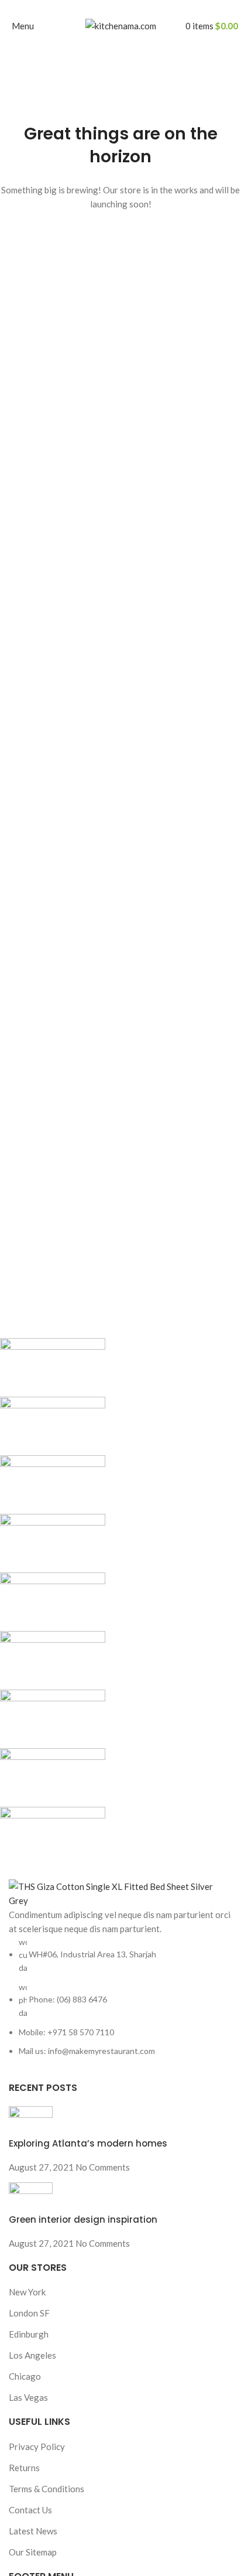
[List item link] (120, 1997)
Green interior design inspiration (83, 2220)
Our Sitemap (33, 2552)
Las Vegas (28, 2397)
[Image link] (120, 1892)
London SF (29, 2313)
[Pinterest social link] (121, 8)
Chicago (25, 2376)
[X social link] (107, 8)
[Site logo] (121, 25)
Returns (24, 2468)
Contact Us (30, 2510)
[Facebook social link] (94, 8)
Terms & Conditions (47, 2489)
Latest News (33, 2531)
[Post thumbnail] (31, 2120)
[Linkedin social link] (134, 8)
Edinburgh (29, 2334)
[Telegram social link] (148, 8)
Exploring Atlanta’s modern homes (88, 2143)
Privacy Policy (37, 2447)
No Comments (103, 2167)
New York (27, 2292)
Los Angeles (32, 2355)
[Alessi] (112, 1602)
